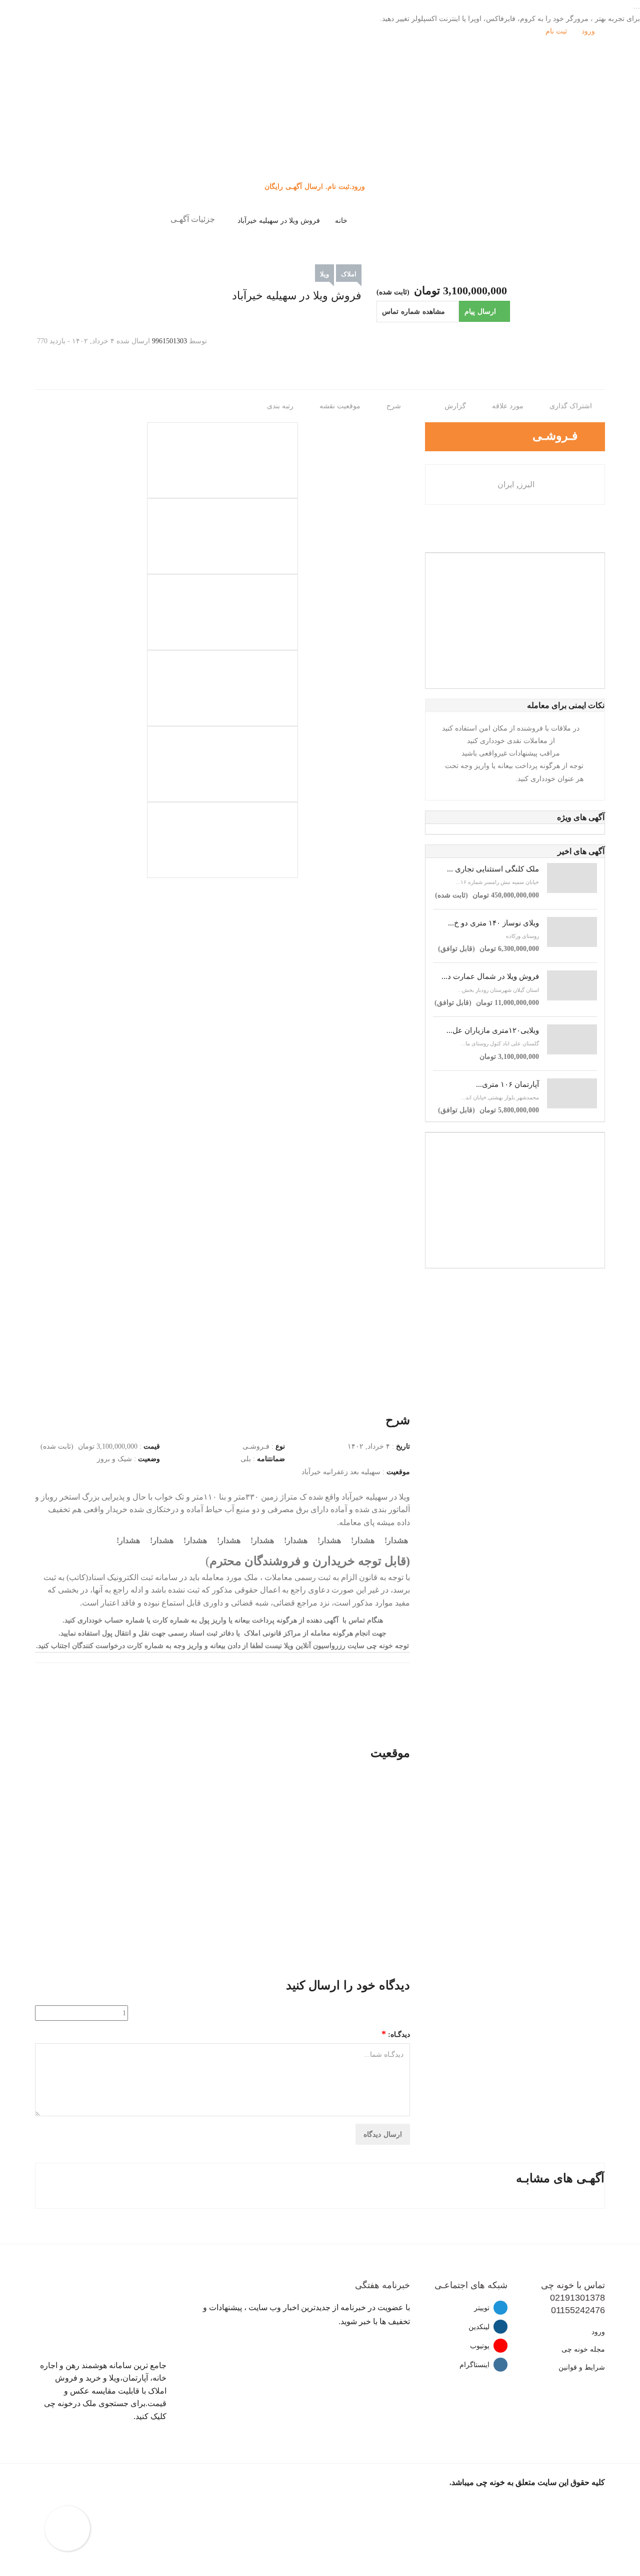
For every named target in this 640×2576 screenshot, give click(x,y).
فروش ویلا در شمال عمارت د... (490, 976)
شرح (395, 406)
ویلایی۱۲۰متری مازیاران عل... (493, 1030)
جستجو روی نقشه (320, 144)
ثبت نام (557, 31)
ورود (589, 31)
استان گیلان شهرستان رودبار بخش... (498, 990)
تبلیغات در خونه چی (320, 157)
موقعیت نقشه (341, 406)
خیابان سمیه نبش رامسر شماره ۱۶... (497, 882)
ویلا (324, 274)
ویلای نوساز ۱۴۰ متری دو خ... (493, 923)
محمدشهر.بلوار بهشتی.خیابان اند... (500, 1097)
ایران (506, 484)
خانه (341, 221)
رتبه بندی (281, 406)
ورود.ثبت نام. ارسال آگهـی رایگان (316, 186)
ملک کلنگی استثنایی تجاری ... (493, 869)
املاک (349, 274)
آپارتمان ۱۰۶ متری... (507, 1084)
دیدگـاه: (396, 2034)
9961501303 (169, 341)
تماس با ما (320, 169)
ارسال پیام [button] (480, 311)
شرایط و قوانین (582, 2367)
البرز (527, 484)
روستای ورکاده (522, 936)
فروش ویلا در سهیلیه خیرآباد (279, 221)
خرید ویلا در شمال (320, 119)
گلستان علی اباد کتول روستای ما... (500, 1043)
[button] (418, 312)
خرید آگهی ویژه (320, 132)
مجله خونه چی (583, 2349)
